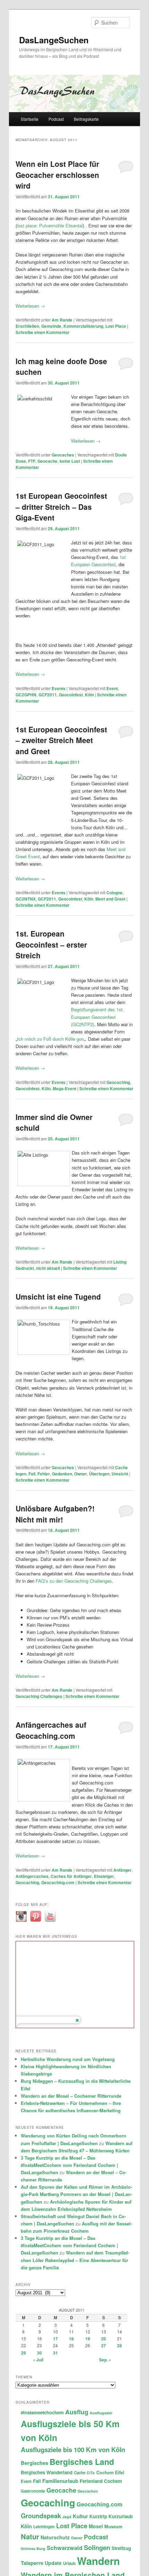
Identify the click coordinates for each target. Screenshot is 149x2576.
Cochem (105, 2473)
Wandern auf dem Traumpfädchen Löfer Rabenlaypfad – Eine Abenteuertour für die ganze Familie (75, 2260)
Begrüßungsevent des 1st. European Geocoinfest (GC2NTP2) (98, 1017)
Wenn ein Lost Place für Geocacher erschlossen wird (57, 175)
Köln (89, 695)
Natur (30, 2536)
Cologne (115, 893)
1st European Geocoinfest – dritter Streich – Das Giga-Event (61, 507)
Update (53, 2563)
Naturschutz (55, 2537)
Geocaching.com (58, 1882)
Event (112, 688)
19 (88, 2339)
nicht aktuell (48, 1268)
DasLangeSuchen (54, 40)
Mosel (96, 2526)
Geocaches (63, 455)
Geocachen (88, 2491)
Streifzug (121, 2548)
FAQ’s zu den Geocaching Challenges (74, 1581)
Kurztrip (98, 2516)
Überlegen (99, 1474)
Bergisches (34, 2463)
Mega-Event (64, 1088)
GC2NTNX (26, 899)
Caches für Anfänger (71, 1876)
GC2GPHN (26, 695)
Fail (32, 1474)
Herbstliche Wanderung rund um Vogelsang (68, 2059)
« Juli (38, 2360)
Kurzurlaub (121, 2516)
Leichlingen (44, 2527)
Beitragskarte (86, 119)
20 (104, 2339)
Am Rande (62, 320)
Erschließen (27, 326)
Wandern (98, 2561)
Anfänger (122, 1870)
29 (24, 2353)
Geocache (47, 461)
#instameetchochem (42, 2412)
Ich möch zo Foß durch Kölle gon (50, 1039)
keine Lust (70, 461)
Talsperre (32, 2563)
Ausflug (77, 2412)
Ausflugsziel (101, 2413)
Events (59, 688)
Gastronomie (33, 2491)
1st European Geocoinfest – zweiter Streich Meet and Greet (61, 740)
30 (40, 2353)
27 (104, 2345)
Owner (81, 1474)
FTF (32, 461)
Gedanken (62, 1474)
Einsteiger (104, 1876)
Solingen (97, 2547)
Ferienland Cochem (101, 2481)
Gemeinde (51, 326)
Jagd (67, 2517)
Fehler (44, 1474)
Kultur (80, 2516)
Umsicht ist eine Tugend (58, 1296)
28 (120, 2345)
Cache (80, 2473)
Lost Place (116, 326)
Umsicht (120, 1474)
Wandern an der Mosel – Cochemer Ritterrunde (71, 2096)
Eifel (120, 2473)
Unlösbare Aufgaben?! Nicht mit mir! (55, 1514)
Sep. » (105, 2360)
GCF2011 (48, 695)
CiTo (91, 2473)
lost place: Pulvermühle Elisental (50, 225)
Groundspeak (41, 2516)
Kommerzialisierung (83, 326)
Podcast (56, 119)
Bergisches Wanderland (47, 2472)
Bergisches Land (82, 2462)
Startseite (30, 119)
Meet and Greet (110, 899)
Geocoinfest (71, 695)
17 (55, 2339)
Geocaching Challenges (39, 1696)
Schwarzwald (65, 2548)
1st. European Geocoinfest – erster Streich (51, 944)
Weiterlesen (30, 306)
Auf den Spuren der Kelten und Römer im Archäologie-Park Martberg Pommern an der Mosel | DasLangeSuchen (76, 2194)
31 (55, 2353)
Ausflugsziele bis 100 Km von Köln (73, 2450)
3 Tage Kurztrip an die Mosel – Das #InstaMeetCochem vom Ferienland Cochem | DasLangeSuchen (69, 2165)
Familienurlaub (60, 2481)
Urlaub (69, 2563)
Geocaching (118, 1082)
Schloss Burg (33, 2548)
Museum (113, 2527)
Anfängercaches (32, 1876)
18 (71, 2339)
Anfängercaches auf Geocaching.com (51, 1730)
